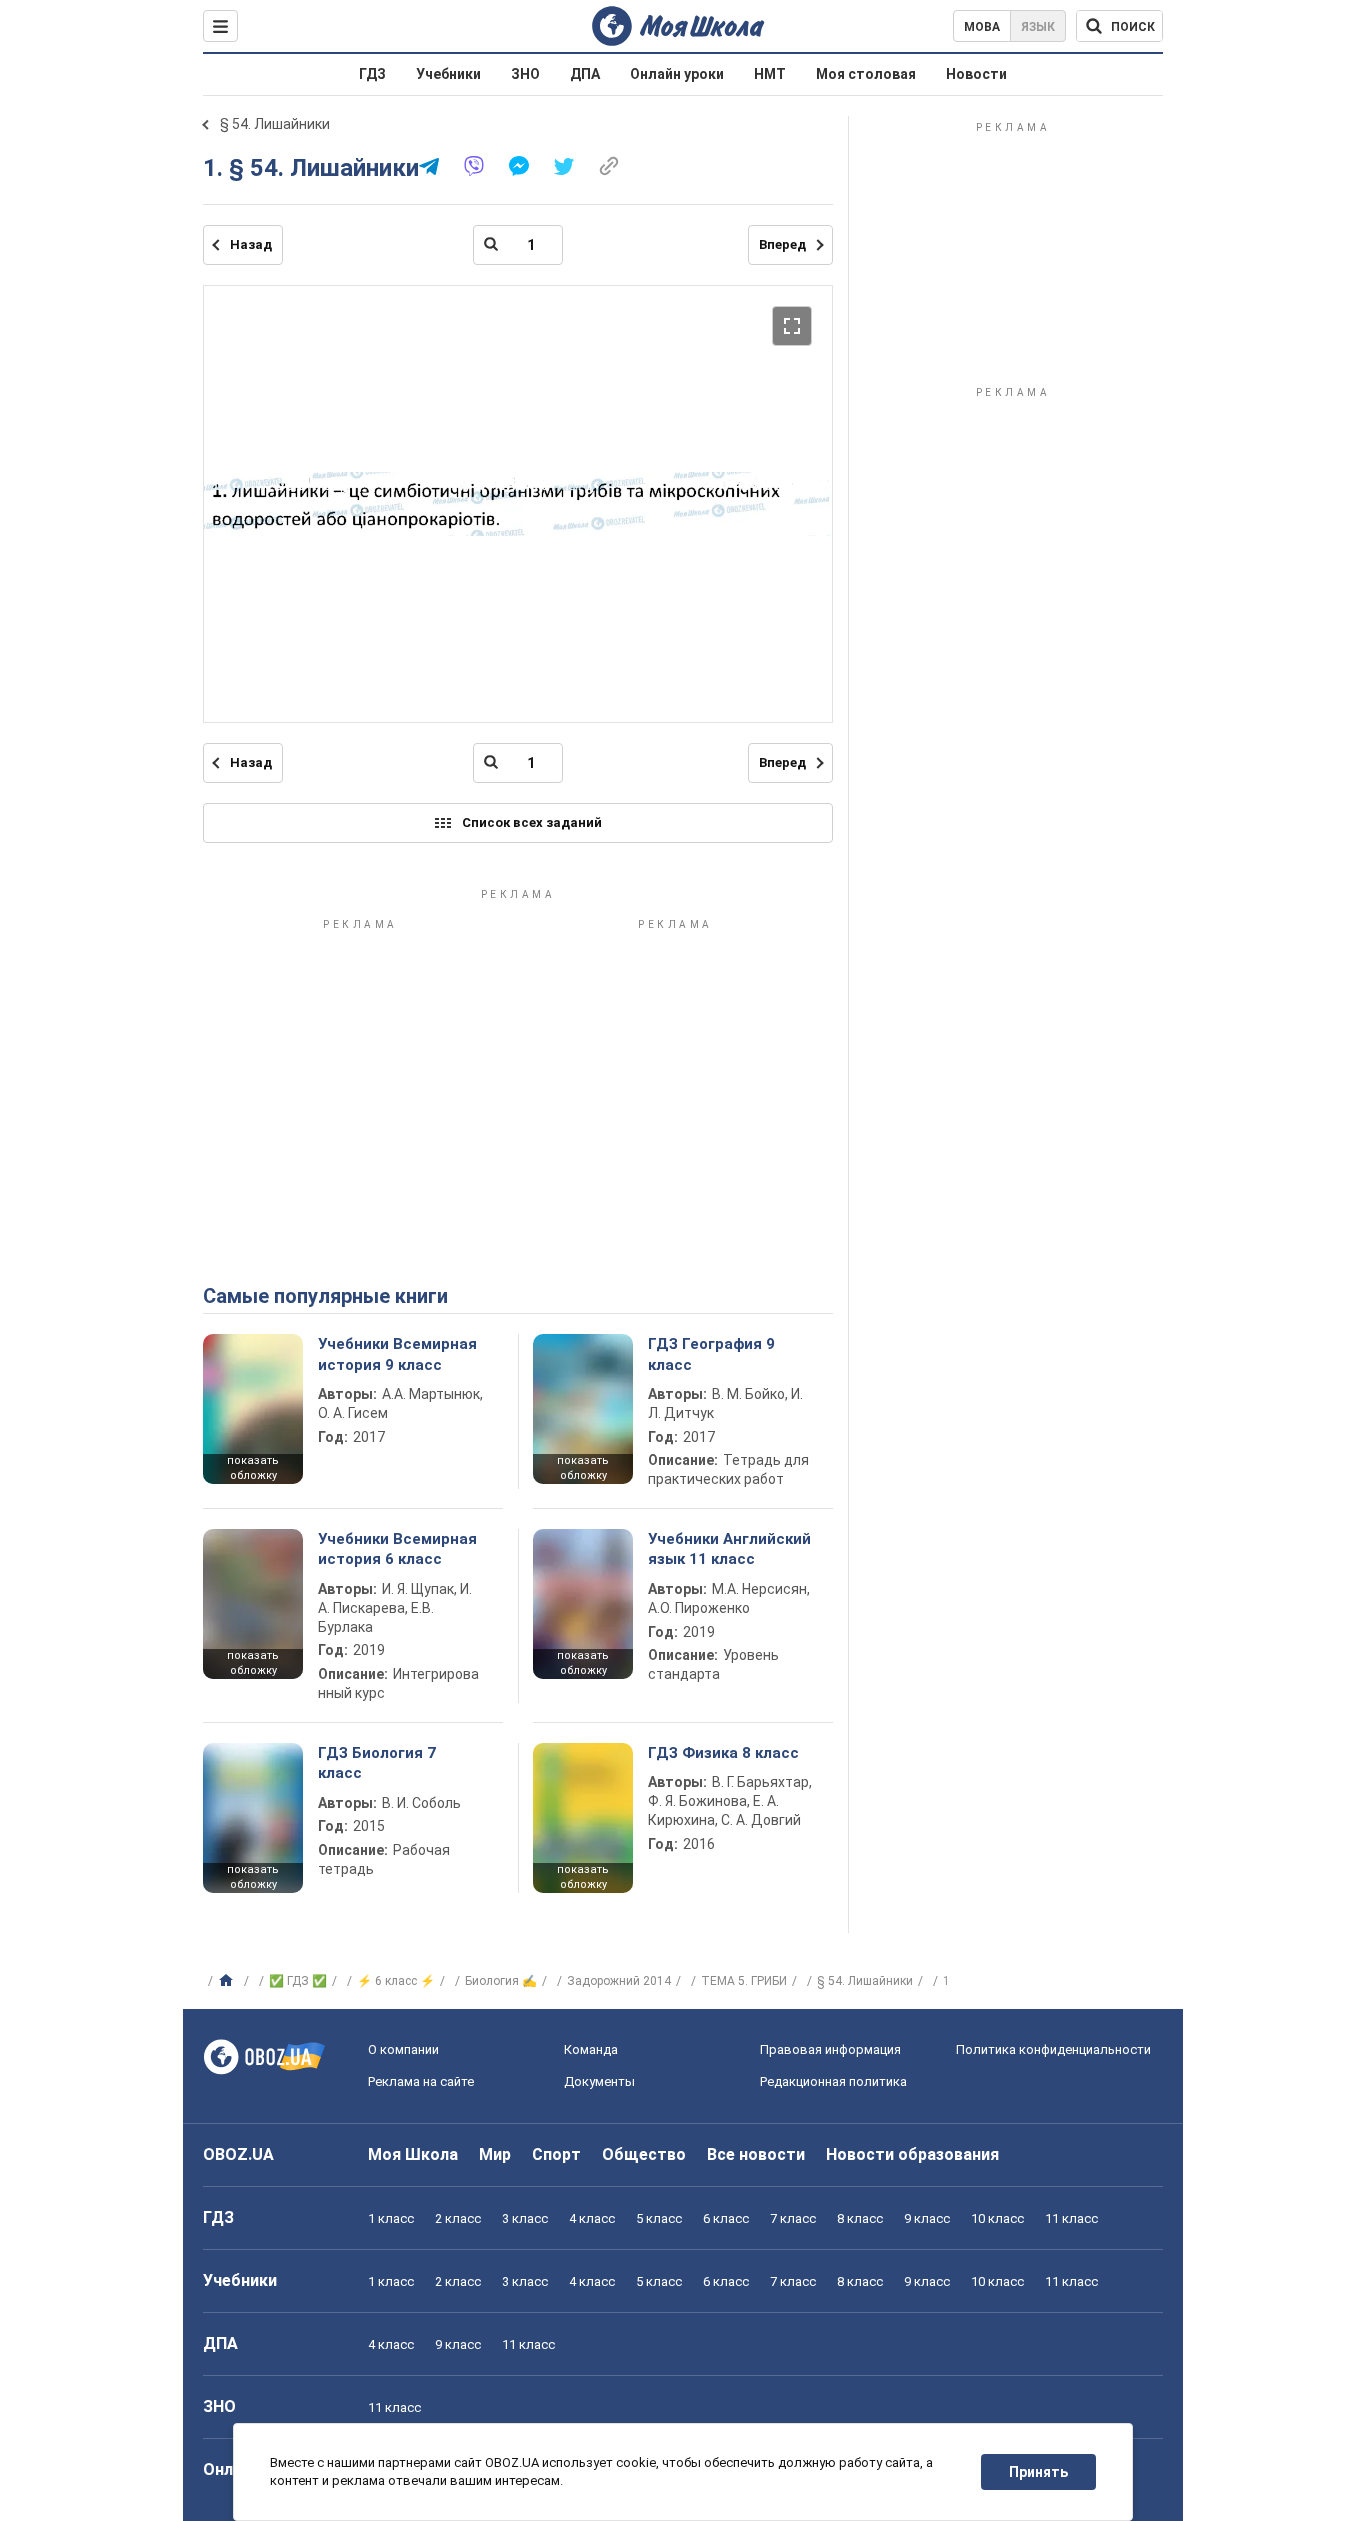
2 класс (458, 2218)
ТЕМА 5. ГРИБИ (744, 1981)
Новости (976, 74)
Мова (982, 27)
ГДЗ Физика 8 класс (723, 1753)
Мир (495, 2154)
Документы (599, 2081)
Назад (251, 244)
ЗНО (525, 74)
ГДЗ (372, 74)
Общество (644, 2154)
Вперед (782, 244)
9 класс (927, 2218)
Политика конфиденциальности (1053, 2049)
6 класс (726, 2218)
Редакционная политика (833, 2081)
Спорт (556, 2154)
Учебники (448, 74)
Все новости (756, 2154)
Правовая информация (830, 2049)
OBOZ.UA (238, 2154)
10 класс (997, 2218)
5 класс (659, 2218)
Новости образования (912, 2154)
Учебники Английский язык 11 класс (729, 1549)
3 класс (525, 2218)
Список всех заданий (532, 822)
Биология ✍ (501, 1981)
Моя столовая (866, 74)
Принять (1038, 2472)
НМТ (770, 74)
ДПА (585, 74)
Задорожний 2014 (619, 1981)
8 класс (860, 2218)
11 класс (1071, 2218)
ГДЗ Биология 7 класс (377, 1763)
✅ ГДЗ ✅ (298, 1981)
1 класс (391, 2218)
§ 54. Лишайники (275, 124)
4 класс (592, 2218)
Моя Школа (413, 2154)
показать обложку (253, 1468)
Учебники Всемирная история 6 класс (397, 1549)
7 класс (793, 2218)
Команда (591, 2049)
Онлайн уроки (677, 74)
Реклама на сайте (421, 2081)
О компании (403, 2049)
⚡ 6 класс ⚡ (396, 1981)
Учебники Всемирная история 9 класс (397, 1354)
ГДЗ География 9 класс (711, 1354)
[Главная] (228, 1981)
